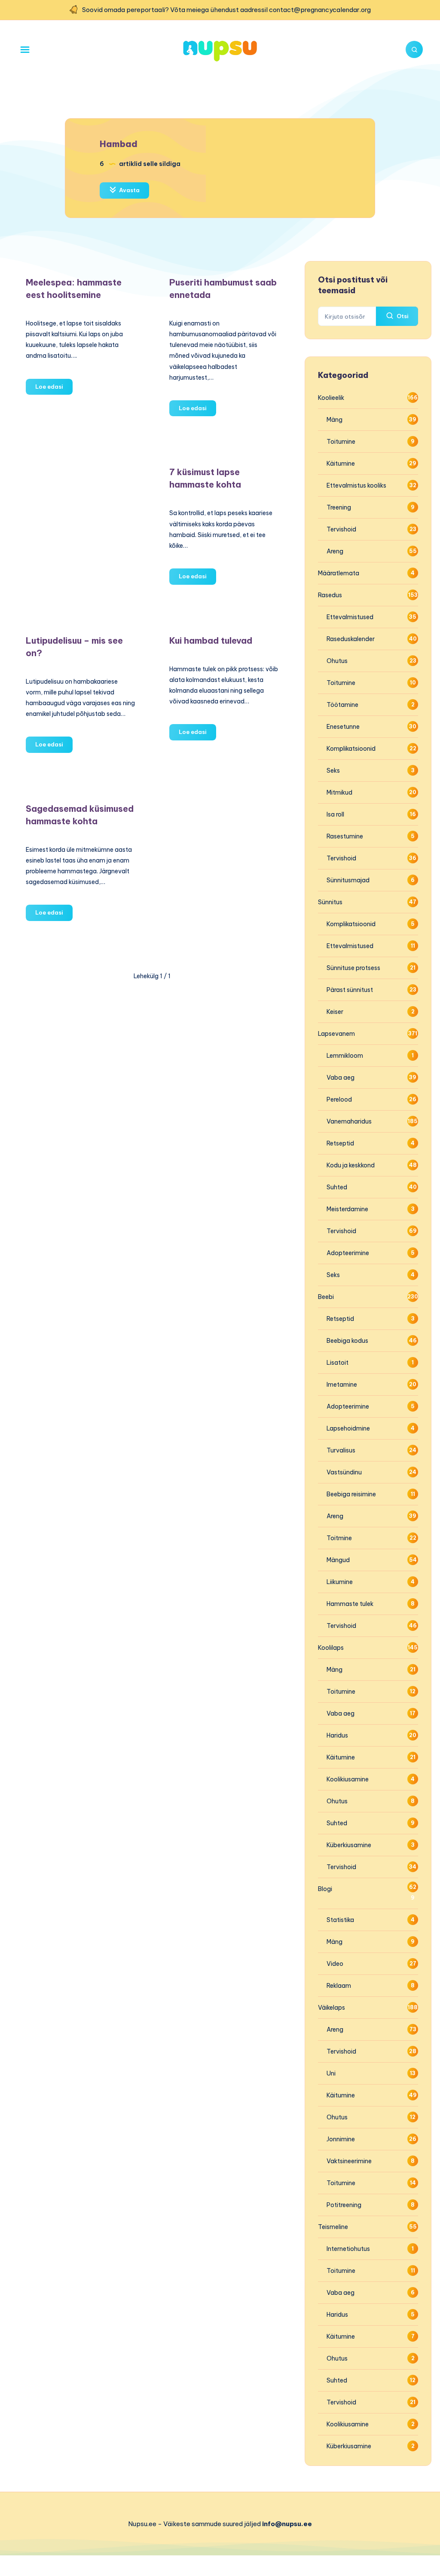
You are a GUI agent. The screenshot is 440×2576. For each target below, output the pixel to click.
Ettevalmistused (350, 617)
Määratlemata (339, 573)
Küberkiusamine (349, 1845)
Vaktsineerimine (349, 2161)
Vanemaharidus (349, 1121)
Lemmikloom (345, 1056)
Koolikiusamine (348, 1779)
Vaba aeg (341, 1078)
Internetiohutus (348, 2249)
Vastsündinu (344, 1472)
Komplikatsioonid (351, 749)
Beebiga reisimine (351, 1494)
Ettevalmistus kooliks (356, 485)
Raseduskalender (351, 639)
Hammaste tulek (350, 1604)
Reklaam (339, 1986)
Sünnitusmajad (348, 880)
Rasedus (330, 595)
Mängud (338, 1560)
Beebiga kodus (347, 1341)
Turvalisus (341, 1450)
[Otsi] (414, 49)
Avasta (129, 190)
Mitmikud (339, 792)
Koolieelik (331, 398)
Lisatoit (338, 1363)
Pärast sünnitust (350, 990)
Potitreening (344, 2205)
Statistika (340, 1920)
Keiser (335, 1012)
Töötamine (342, 705)
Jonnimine (341, 2139)
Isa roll (335, 814)
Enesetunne (343, 727)
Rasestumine (345, 836)
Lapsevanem (336, 1034)
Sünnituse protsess (353, 968)
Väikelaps (332, 2008)
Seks (333, 771)
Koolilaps (331, 1648)
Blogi (325, 1889)
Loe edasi (54, 389)
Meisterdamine (347, 1209)
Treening (339, 507)
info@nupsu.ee (287, 2524)
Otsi (402, 316)
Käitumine (341, 464)
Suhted (337, 1187)
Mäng (335, 420)
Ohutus (337, 661)
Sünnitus (330, 902)
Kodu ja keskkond (351, 1165)
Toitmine (339, 1538)
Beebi (326, 1297)
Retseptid (340, 1143)
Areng (335, 551)
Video (335, 1964)
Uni (331, 2073)
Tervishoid (341, 529)
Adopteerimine (348, 1253)
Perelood (339, 1099)
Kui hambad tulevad (211, 640)
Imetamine (342, 1385)
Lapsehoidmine (348, 1428)
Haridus (337, 1735)
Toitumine (341, 442)
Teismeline (333, 2227)
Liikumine (340, 1582)
